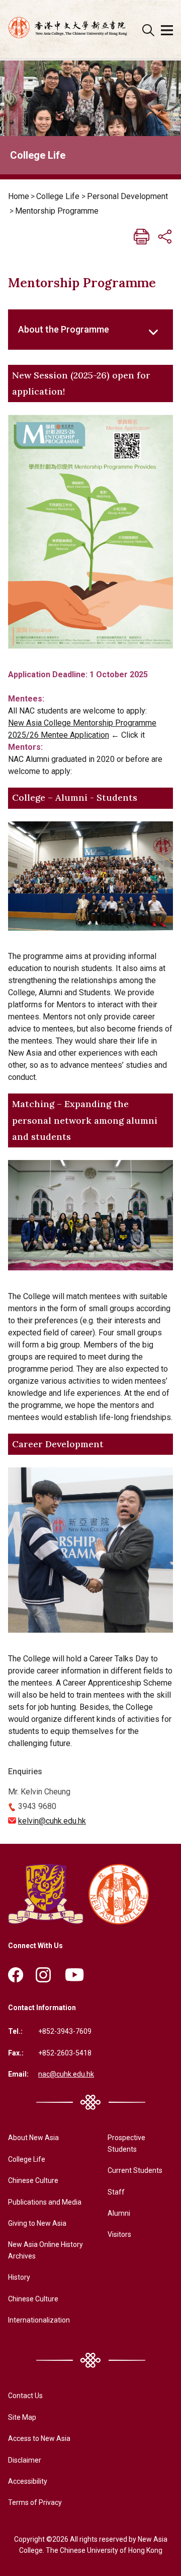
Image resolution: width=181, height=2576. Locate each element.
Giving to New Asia (37, 2223)
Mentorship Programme (57, 211)
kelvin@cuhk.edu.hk (52, 1821)
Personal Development (127, 196)
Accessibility (28, 2481)
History (19, 2277)
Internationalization (39, 2320)
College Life (58, 196)
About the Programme (64, 329)
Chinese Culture (33, 2180)
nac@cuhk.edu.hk (66, 2074)
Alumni (119, 2213)
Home (19, 196)
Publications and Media (45, 2202)
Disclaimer (25, 2460)
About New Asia (33, 2138)
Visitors (119, 2234)
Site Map (22, 2417)
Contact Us (25, 2396)
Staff (116, 2192)
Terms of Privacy (35, 2502)
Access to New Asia (39, 2438)
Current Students (135, 2170)
